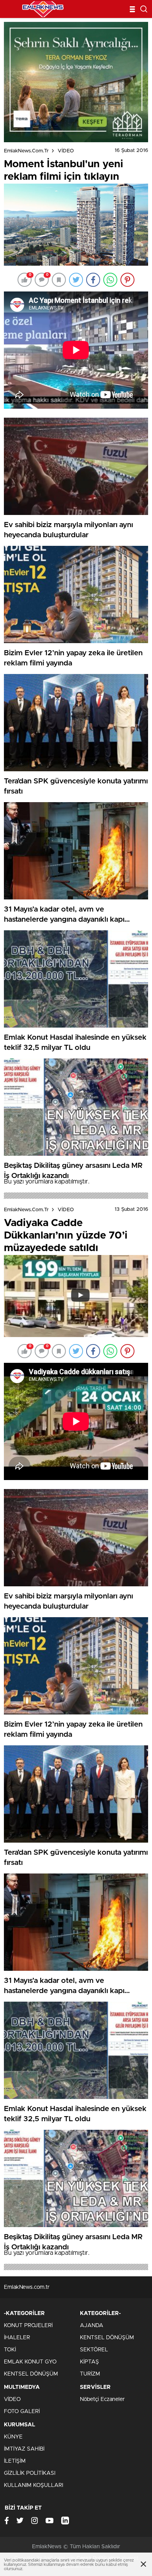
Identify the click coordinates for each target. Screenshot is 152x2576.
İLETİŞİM (15, 2461)
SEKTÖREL (94, 2350)
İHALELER (17, 2338)
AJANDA (92, 2326)
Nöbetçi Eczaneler (102, 2399)
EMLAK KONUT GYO (30, 2362)
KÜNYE (13, 2437)
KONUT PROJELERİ (28, 2326)
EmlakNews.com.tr (26, 151)
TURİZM (90, 2374)
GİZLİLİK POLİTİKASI (30, 2473)
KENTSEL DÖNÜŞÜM (31, 2374)
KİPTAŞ (89, 2362)
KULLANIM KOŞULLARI (34, 2485)
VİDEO (66, 151)
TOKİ (10, 2350)
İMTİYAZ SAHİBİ (24, 2449)
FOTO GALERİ (22, 2412)
